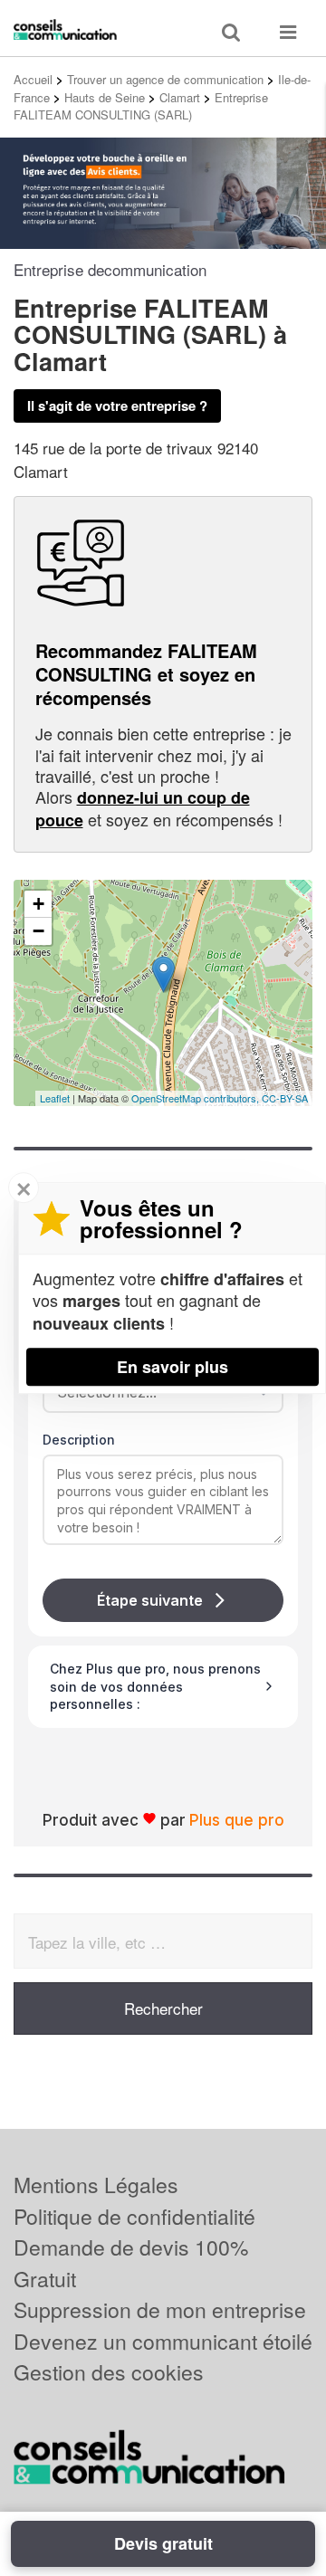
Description (79, 1440)
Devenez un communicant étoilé (163, 2341)
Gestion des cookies (109, 2372)
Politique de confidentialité (134, 2216)
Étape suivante (150, 1600)
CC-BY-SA (285, 1098)
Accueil (33, 79)
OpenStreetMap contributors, (197, 1098)
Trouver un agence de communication (165, 79)
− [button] (38, 931)
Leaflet (55, 1098)
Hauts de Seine (105, 97)
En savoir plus (173, 1367)
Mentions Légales (96, 2185)
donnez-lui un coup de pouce (143, 808)
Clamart (180, 97)
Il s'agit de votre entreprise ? (117, 405)
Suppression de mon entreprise (160, 2309)
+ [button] (38, 904)
